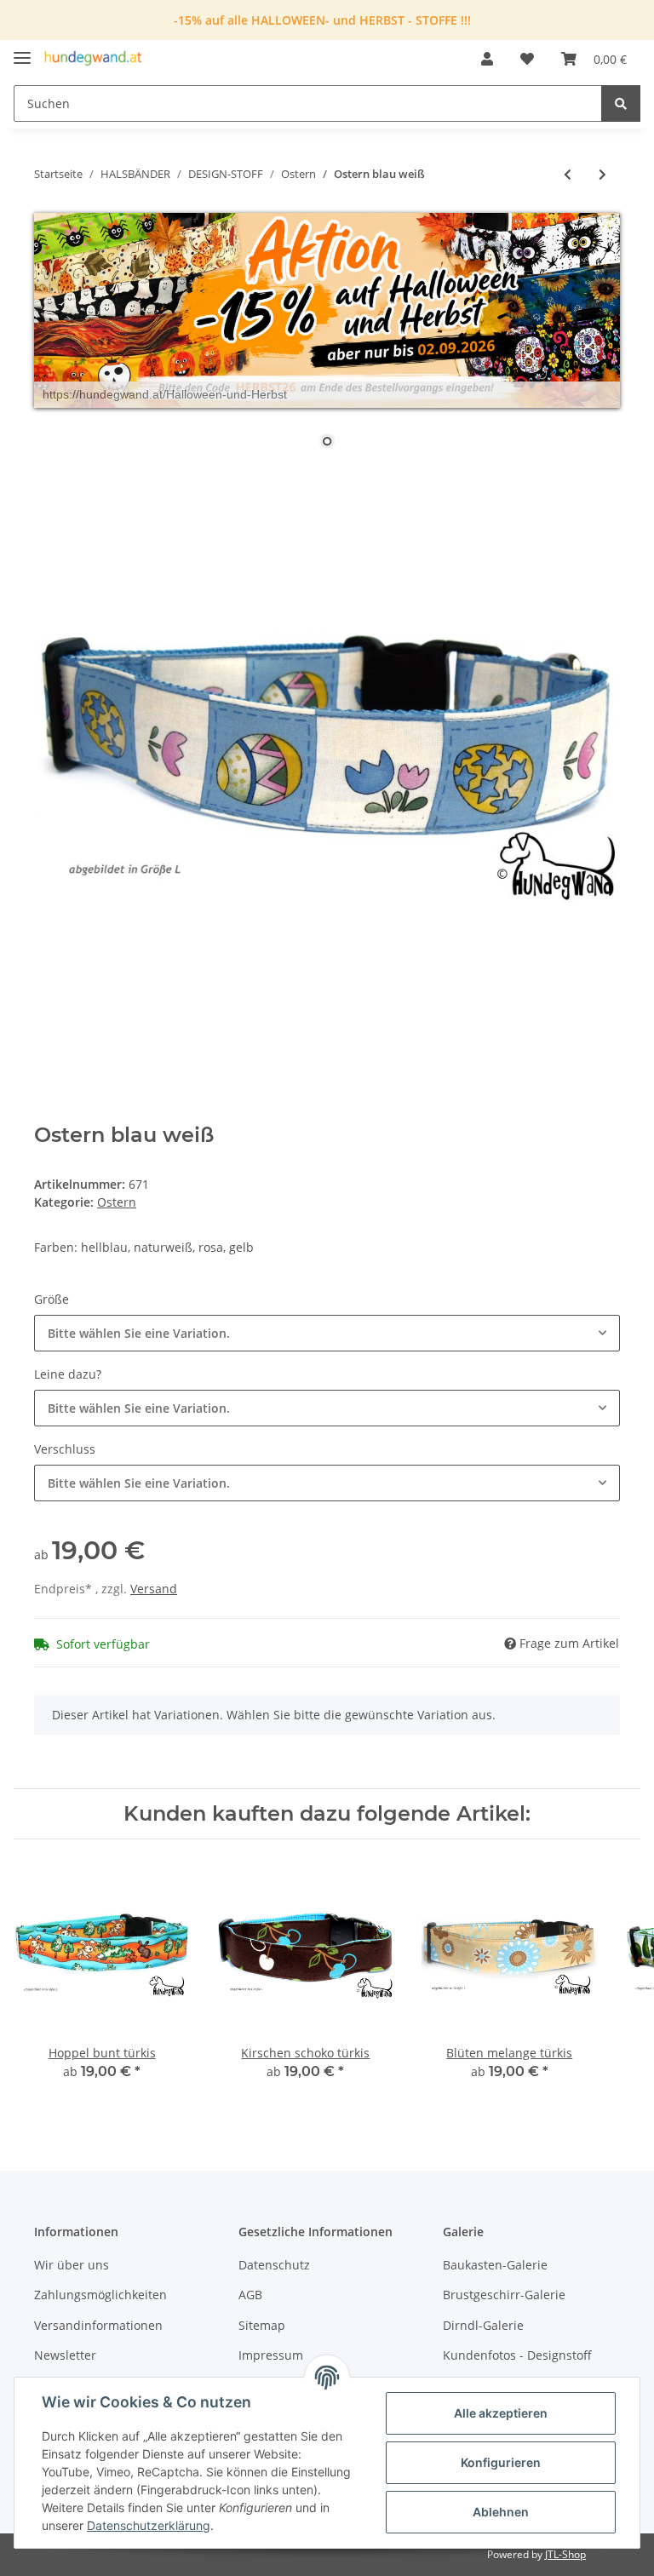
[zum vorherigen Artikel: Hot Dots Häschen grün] (568, 174)
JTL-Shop (565, 2554)
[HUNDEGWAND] (93, 59)
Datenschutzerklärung (149, 2525)
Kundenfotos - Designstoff (517, 2355)
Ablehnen (501, 2512)
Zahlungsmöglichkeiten (100, 2295)
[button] (487, 59)
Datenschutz (274, 2265)
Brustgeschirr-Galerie (504, 2295)
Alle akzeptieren (501, 2413)
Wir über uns (72, 2265)
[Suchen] (621, 103)
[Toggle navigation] (22, 51)
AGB (250, 2295)
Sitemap (262, 2325)
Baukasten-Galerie (495, 2265)
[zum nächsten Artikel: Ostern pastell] (602, 174)
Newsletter (65, 2355)
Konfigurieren (501, 2462)
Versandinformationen (98, 2325)
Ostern (117, 1202)
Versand (154, 1589)
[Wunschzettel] (527, 59)
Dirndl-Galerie (483, 2325)
